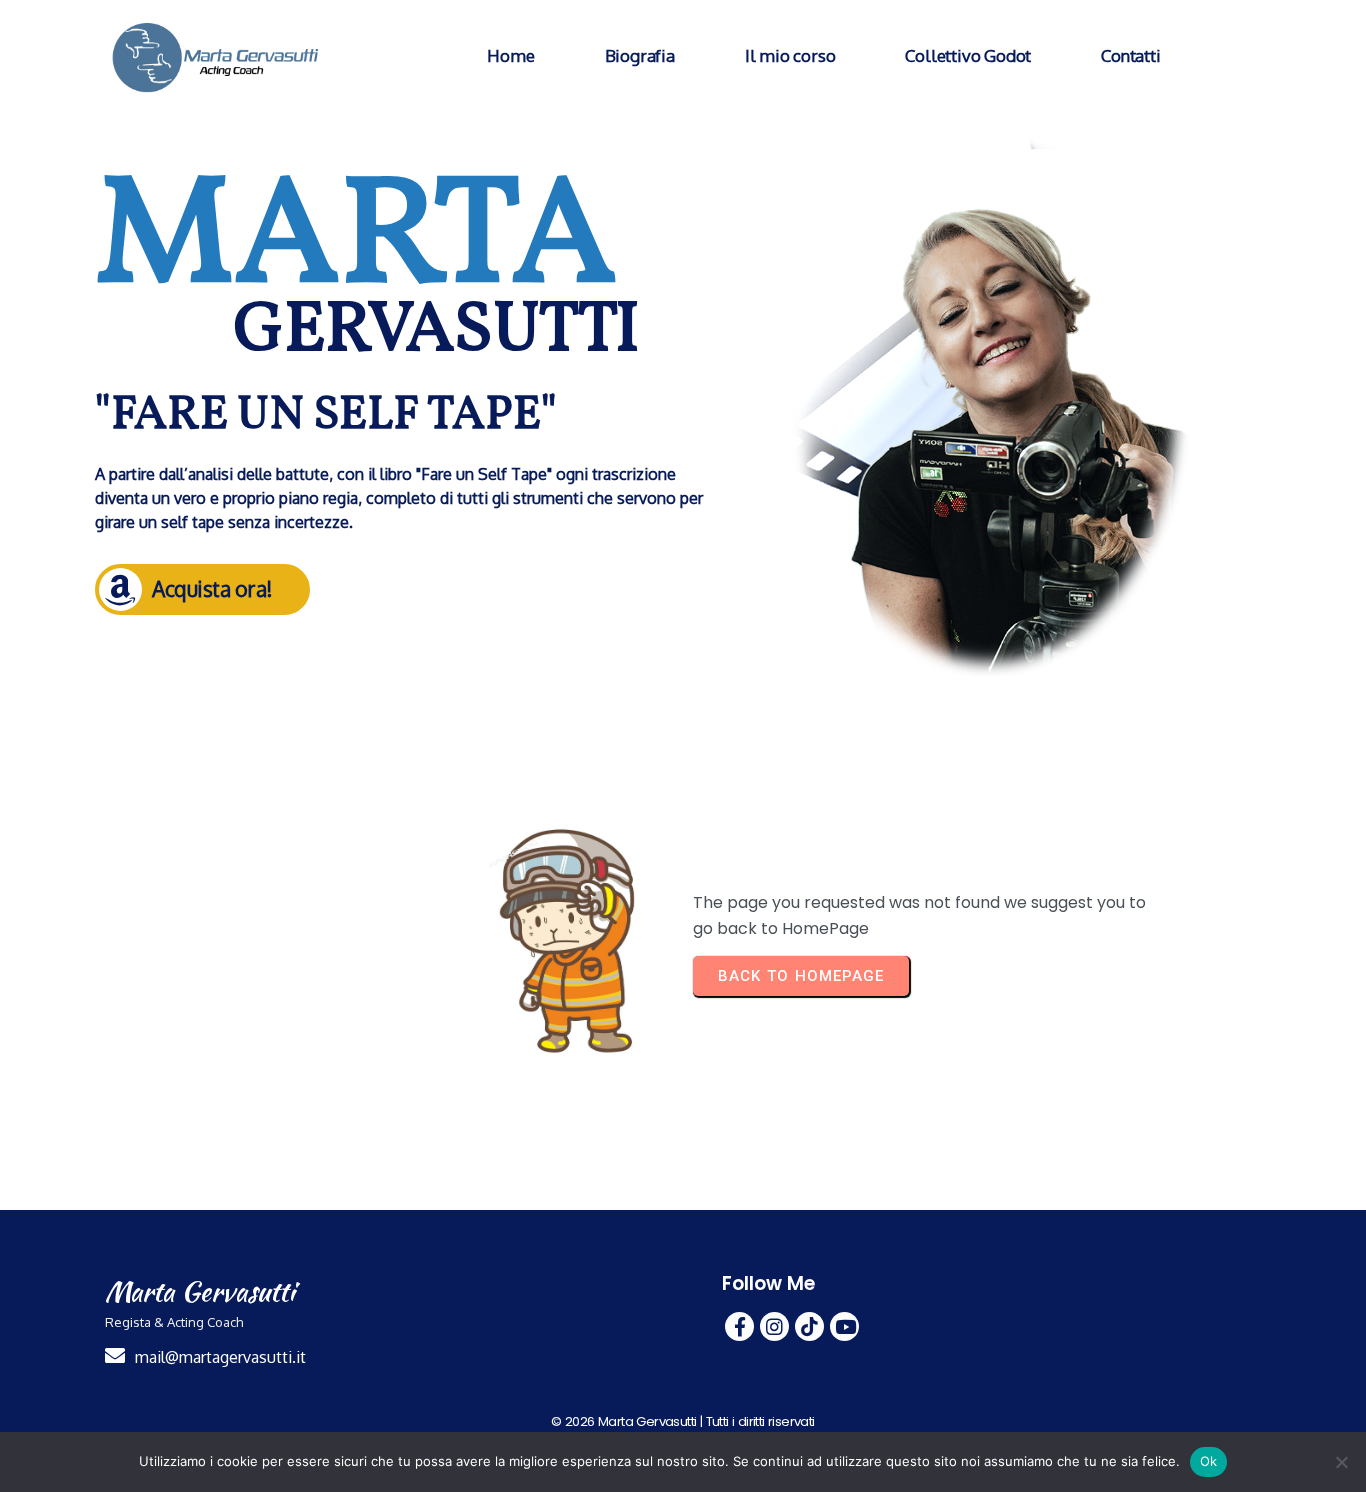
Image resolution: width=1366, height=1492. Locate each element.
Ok (1209, 1461)
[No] (1341, 1462)
